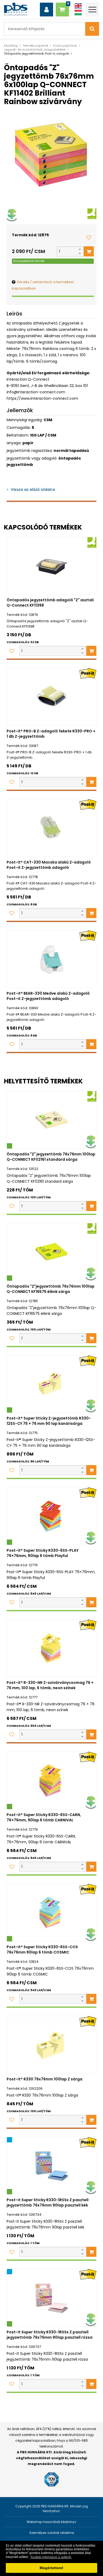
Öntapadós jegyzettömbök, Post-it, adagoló (37, 54)
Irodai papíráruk (65, 46)
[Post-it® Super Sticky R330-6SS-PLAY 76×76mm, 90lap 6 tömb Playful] (51, 1516)
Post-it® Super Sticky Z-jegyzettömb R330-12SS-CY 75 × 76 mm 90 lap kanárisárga (49, 1421)
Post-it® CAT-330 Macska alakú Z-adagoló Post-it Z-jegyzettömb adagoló (49, 865)
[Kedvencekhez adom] (89, 237)
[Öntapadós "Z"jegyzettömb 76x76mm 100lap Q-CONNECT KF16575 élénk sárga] (51, 1252)
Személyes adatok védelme (52, 2533)
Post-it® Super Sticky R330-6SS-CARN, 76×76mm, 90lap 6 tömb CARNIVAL (44, 1817)
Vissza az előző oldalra (33, 490)
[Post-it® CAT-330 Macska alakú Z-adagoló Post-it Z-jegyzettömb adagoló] (51, 828)
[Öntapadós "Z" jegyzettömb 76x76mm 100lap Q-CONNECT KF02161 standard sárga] (51, 1120)
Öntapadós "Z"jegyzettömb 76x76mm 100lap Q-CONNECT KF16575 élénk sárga (51, 1289)
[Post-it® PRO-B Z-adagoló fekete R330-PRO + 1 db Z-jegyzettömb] (51, 697)
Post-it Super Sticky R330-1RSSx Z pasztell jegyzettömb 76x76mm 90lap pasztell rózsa (50, 2335)
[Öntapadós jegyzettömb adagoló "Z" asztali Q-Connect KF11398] (51, 566)
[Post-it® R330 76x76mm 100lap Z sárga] (51, 2045)
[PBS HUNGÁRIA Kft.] (16, 9)
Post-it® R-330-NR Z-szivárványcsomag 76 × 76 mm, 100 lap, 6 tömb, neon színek (50, 1685)
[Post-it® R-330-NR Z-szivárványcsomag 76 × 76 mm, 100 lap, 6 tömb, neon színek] (51, 1648)
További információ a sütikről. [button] (51, 2557)
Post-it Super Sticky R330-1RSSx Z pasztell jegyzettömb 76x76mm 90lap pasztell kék (48, 2203)
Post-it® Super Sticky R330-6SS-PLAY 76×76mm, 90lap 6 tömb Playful (43, 1553)
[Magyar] (78, 13)
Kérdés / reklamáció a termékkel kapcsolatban (43, 285)
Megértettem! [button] (51, 2568)
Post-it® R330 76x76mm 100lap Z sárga (45, 2079)
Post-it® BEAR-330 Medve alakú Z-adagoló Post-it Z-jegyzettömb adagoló (48, 996)
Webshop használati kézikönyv (51, 2522)
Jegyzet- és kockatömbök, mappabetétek (35, 50)
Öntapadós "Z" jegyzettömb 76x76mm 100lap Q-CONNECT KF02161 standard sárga (51, 1157)
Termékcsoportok (36, 46)
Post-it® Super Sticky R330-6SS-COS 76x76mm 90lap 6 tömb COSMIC (42, 1950)
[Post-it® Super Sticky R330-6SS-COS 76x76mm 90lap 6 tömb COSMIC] (51, 1913)
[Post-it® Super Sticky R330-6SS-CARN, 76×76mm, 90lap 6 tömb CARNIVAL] (51, 1780)
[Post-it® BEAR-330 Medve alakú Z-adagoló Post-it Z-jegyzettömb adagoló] (51, 959)
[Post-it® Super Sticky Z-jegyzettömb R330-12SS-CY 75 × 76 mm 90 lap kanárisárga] (51, 1384)
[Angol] (78, 6)
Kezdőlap (11, 46)
